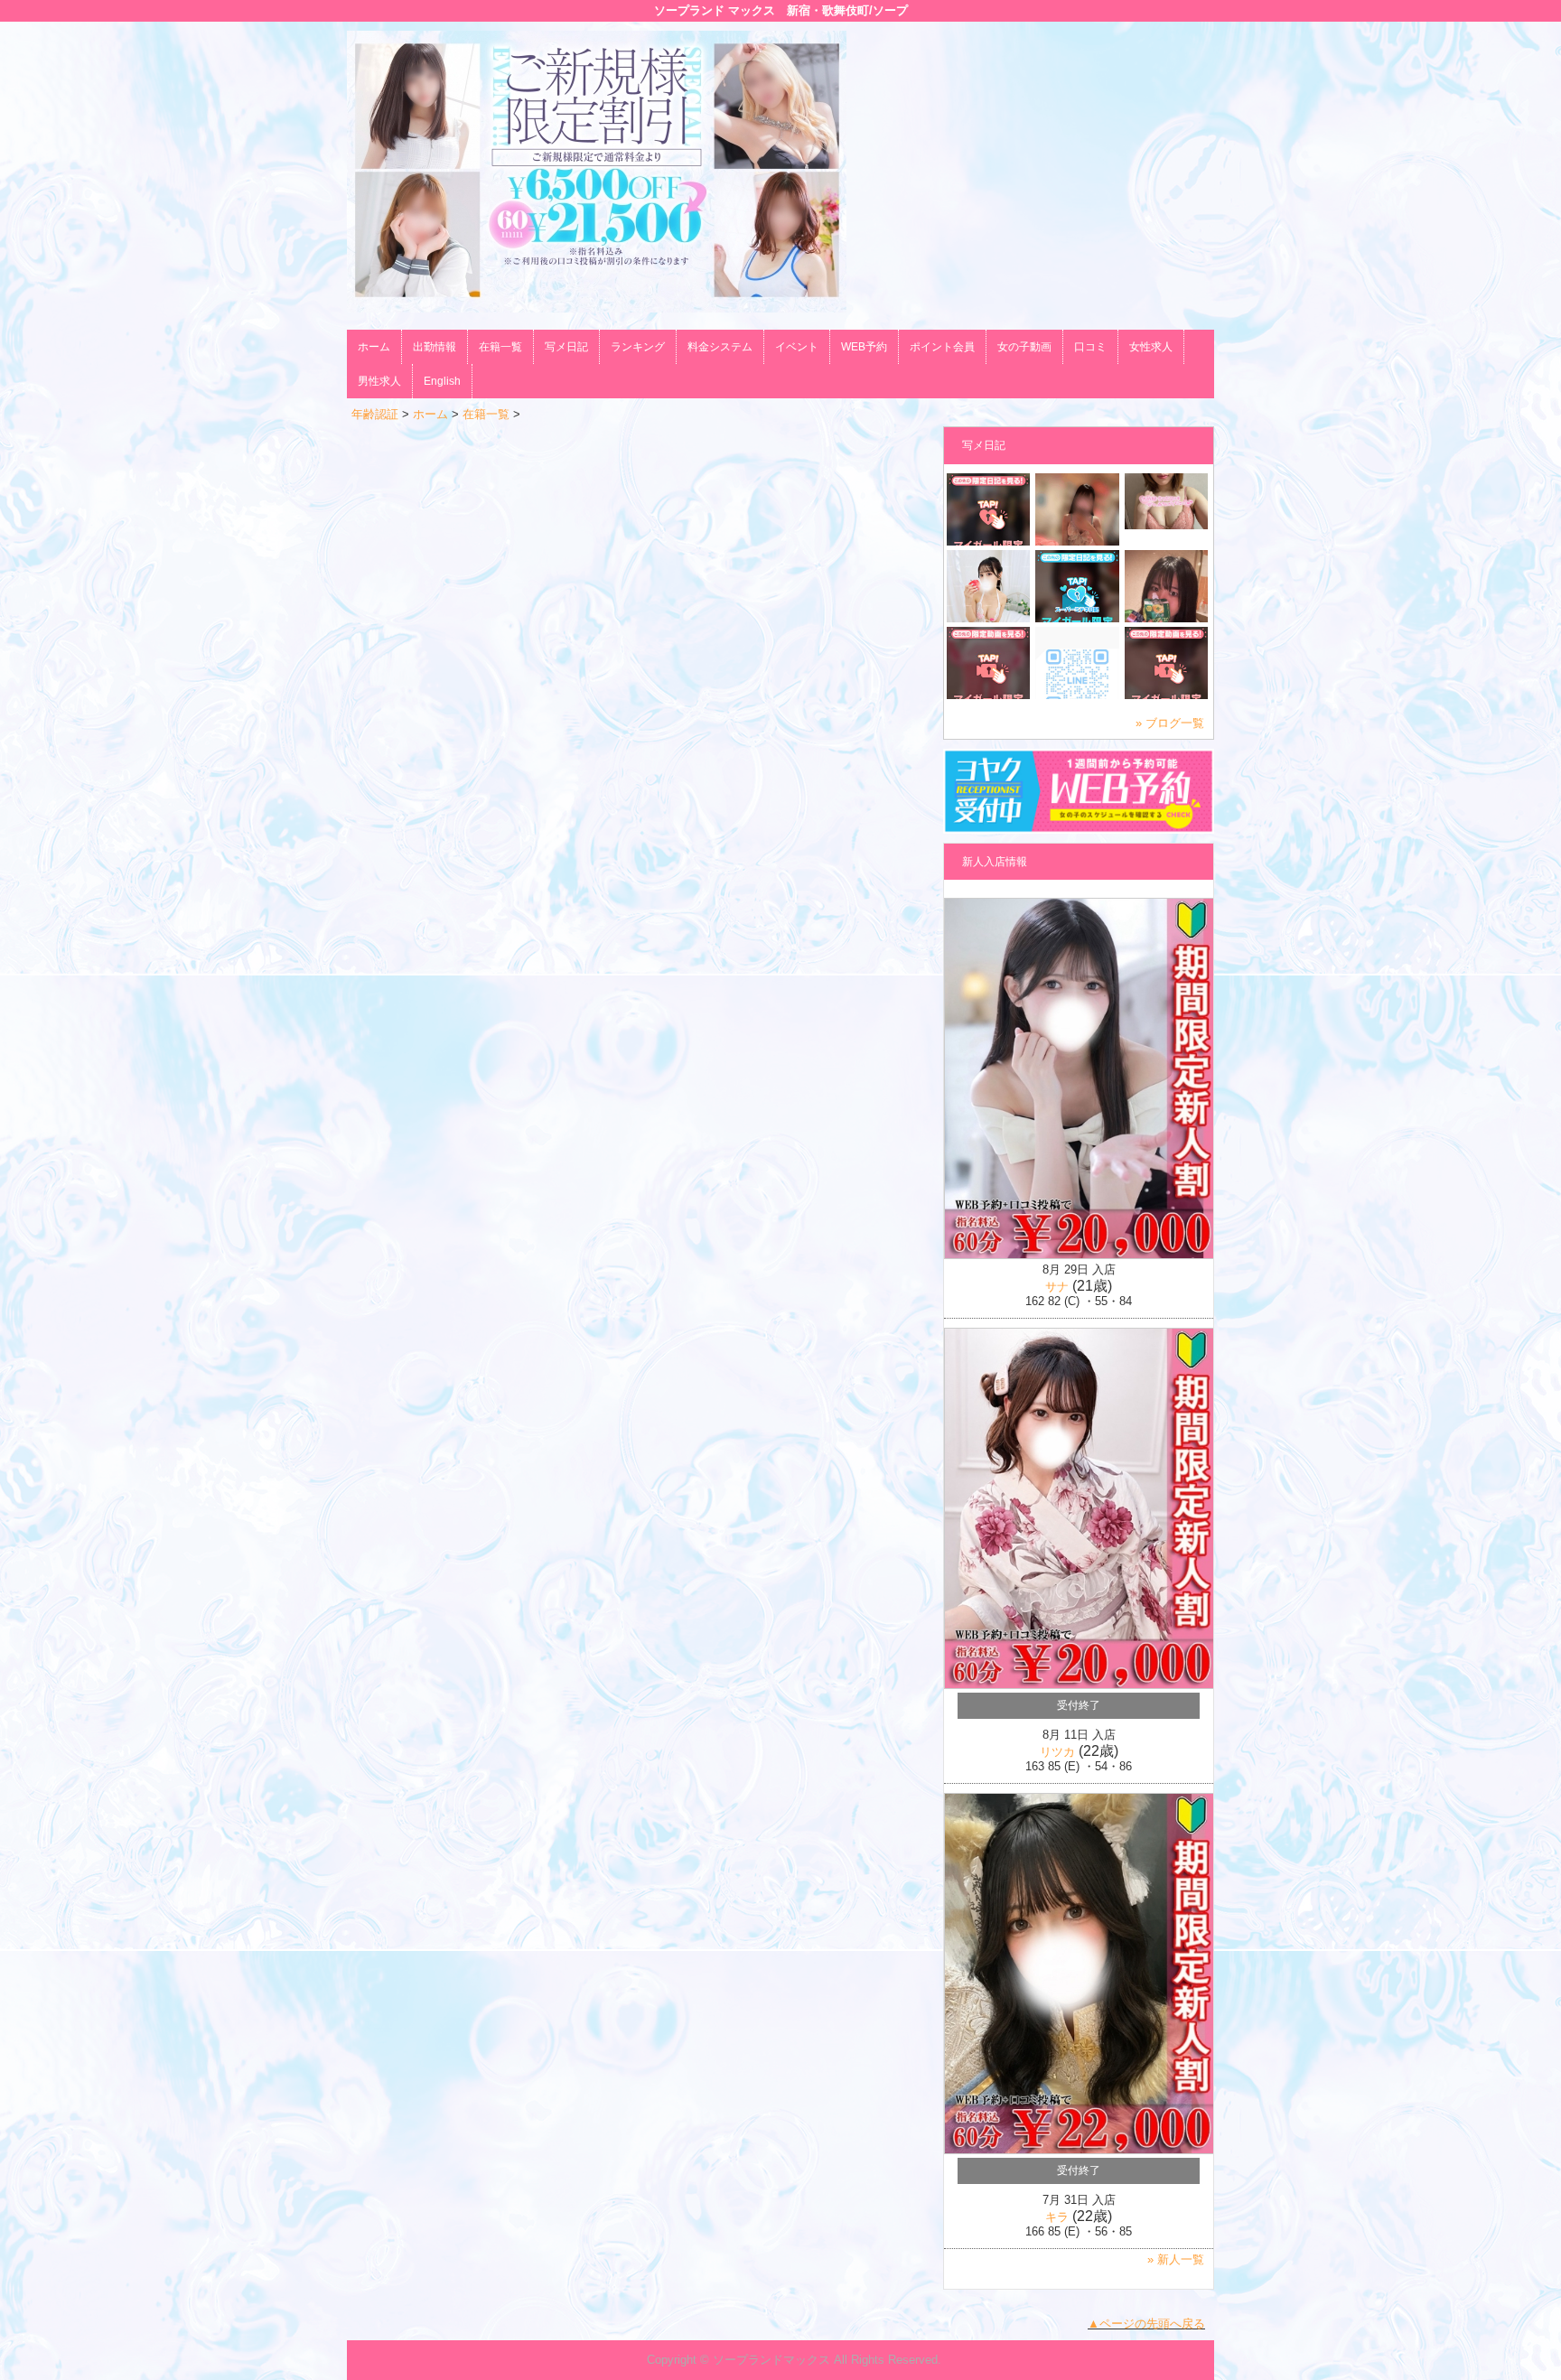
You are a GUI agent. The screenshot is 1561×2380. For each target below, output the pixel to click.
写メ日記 (566, 347)
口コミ (1090, 347)
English (442, 381)
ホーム (374, 347)
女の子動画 (1024, 347)
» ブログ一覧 (1170, 723)
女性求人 (1151, 347)
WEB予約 (864, 347)
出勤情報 (435, 347)
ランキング (638, 347)
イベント (797, 347)
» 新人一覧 (1176, 2259)
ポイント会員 (942, 347)
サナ (1057, 1287)
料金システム (720, 347)
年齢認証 (375, 414)
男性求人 (379, 381)
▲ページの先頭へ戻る (1146, 2324)
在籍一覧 (500, 347)
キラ (1057, 2217)
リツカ (1057, 1752)
